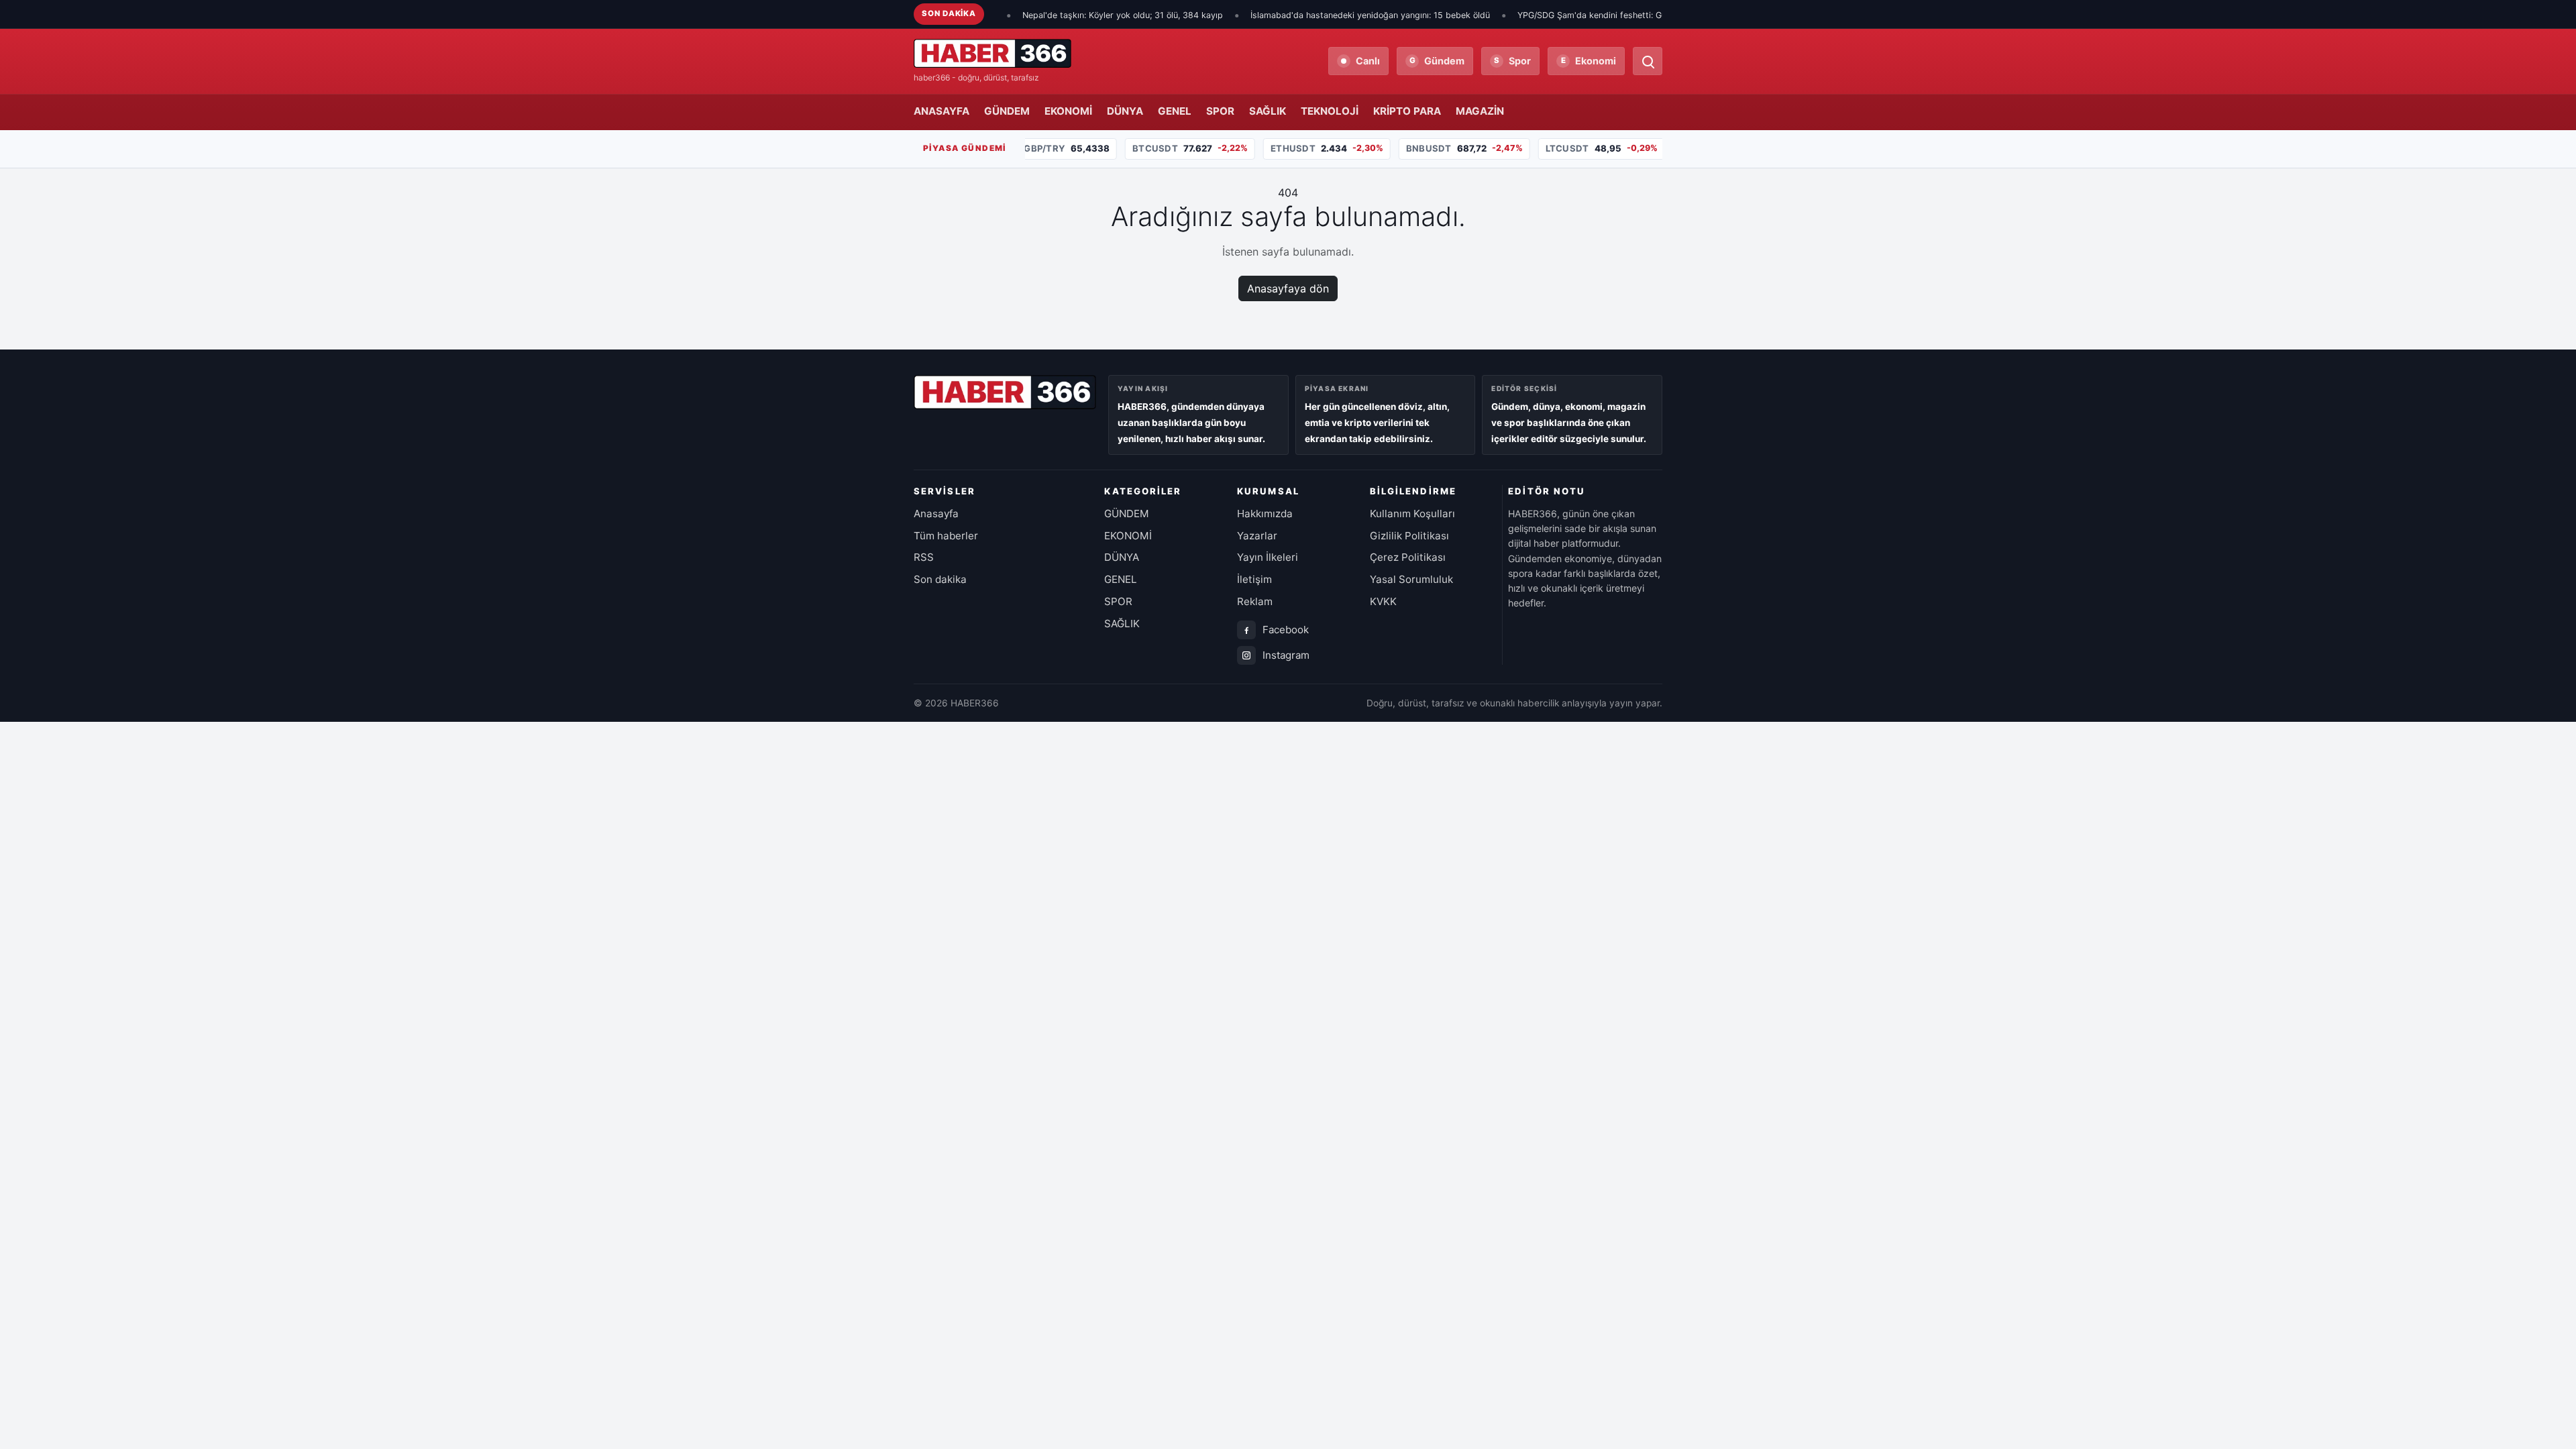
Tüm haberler (946, 536)
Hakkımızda (1265, 514)
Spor (1512, 61)
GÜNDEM (1007, 111)
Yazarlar (1257, 536)
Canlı (1368, 61)
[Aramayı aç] (1648, 61)
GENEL (1175, 111)
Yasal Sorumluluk (1411, 579)
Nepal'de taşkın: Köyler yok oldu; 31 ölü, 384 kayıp (1062, 15)
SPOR (1220, 111)
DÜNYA (1125, 111)
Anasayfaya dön (1288, 288)
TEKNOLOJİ (1330, 111)
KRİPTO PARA (1407, 111)
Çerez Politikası (1408, 557)
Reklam (1255, 601)
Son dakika (940, 579)
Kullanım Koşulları (1412, 514)
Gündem (1437, 61)
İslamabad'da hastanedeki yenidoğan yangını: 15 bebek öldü (1310, 15)
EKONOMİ (1068, 111)
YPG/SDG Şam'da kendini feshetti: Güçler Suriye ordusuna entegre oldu (1599, 15)
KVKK (1383, 601)
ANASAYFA (942, 111)
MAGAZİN (1480, 111)
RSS (924, 557)
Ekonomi (1589, 61)
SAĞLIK (1268, 111)
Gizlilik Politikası (1409, 536)
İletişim (1254, 579)
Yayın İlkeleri (1268, 557)
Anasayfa (936, 514)
